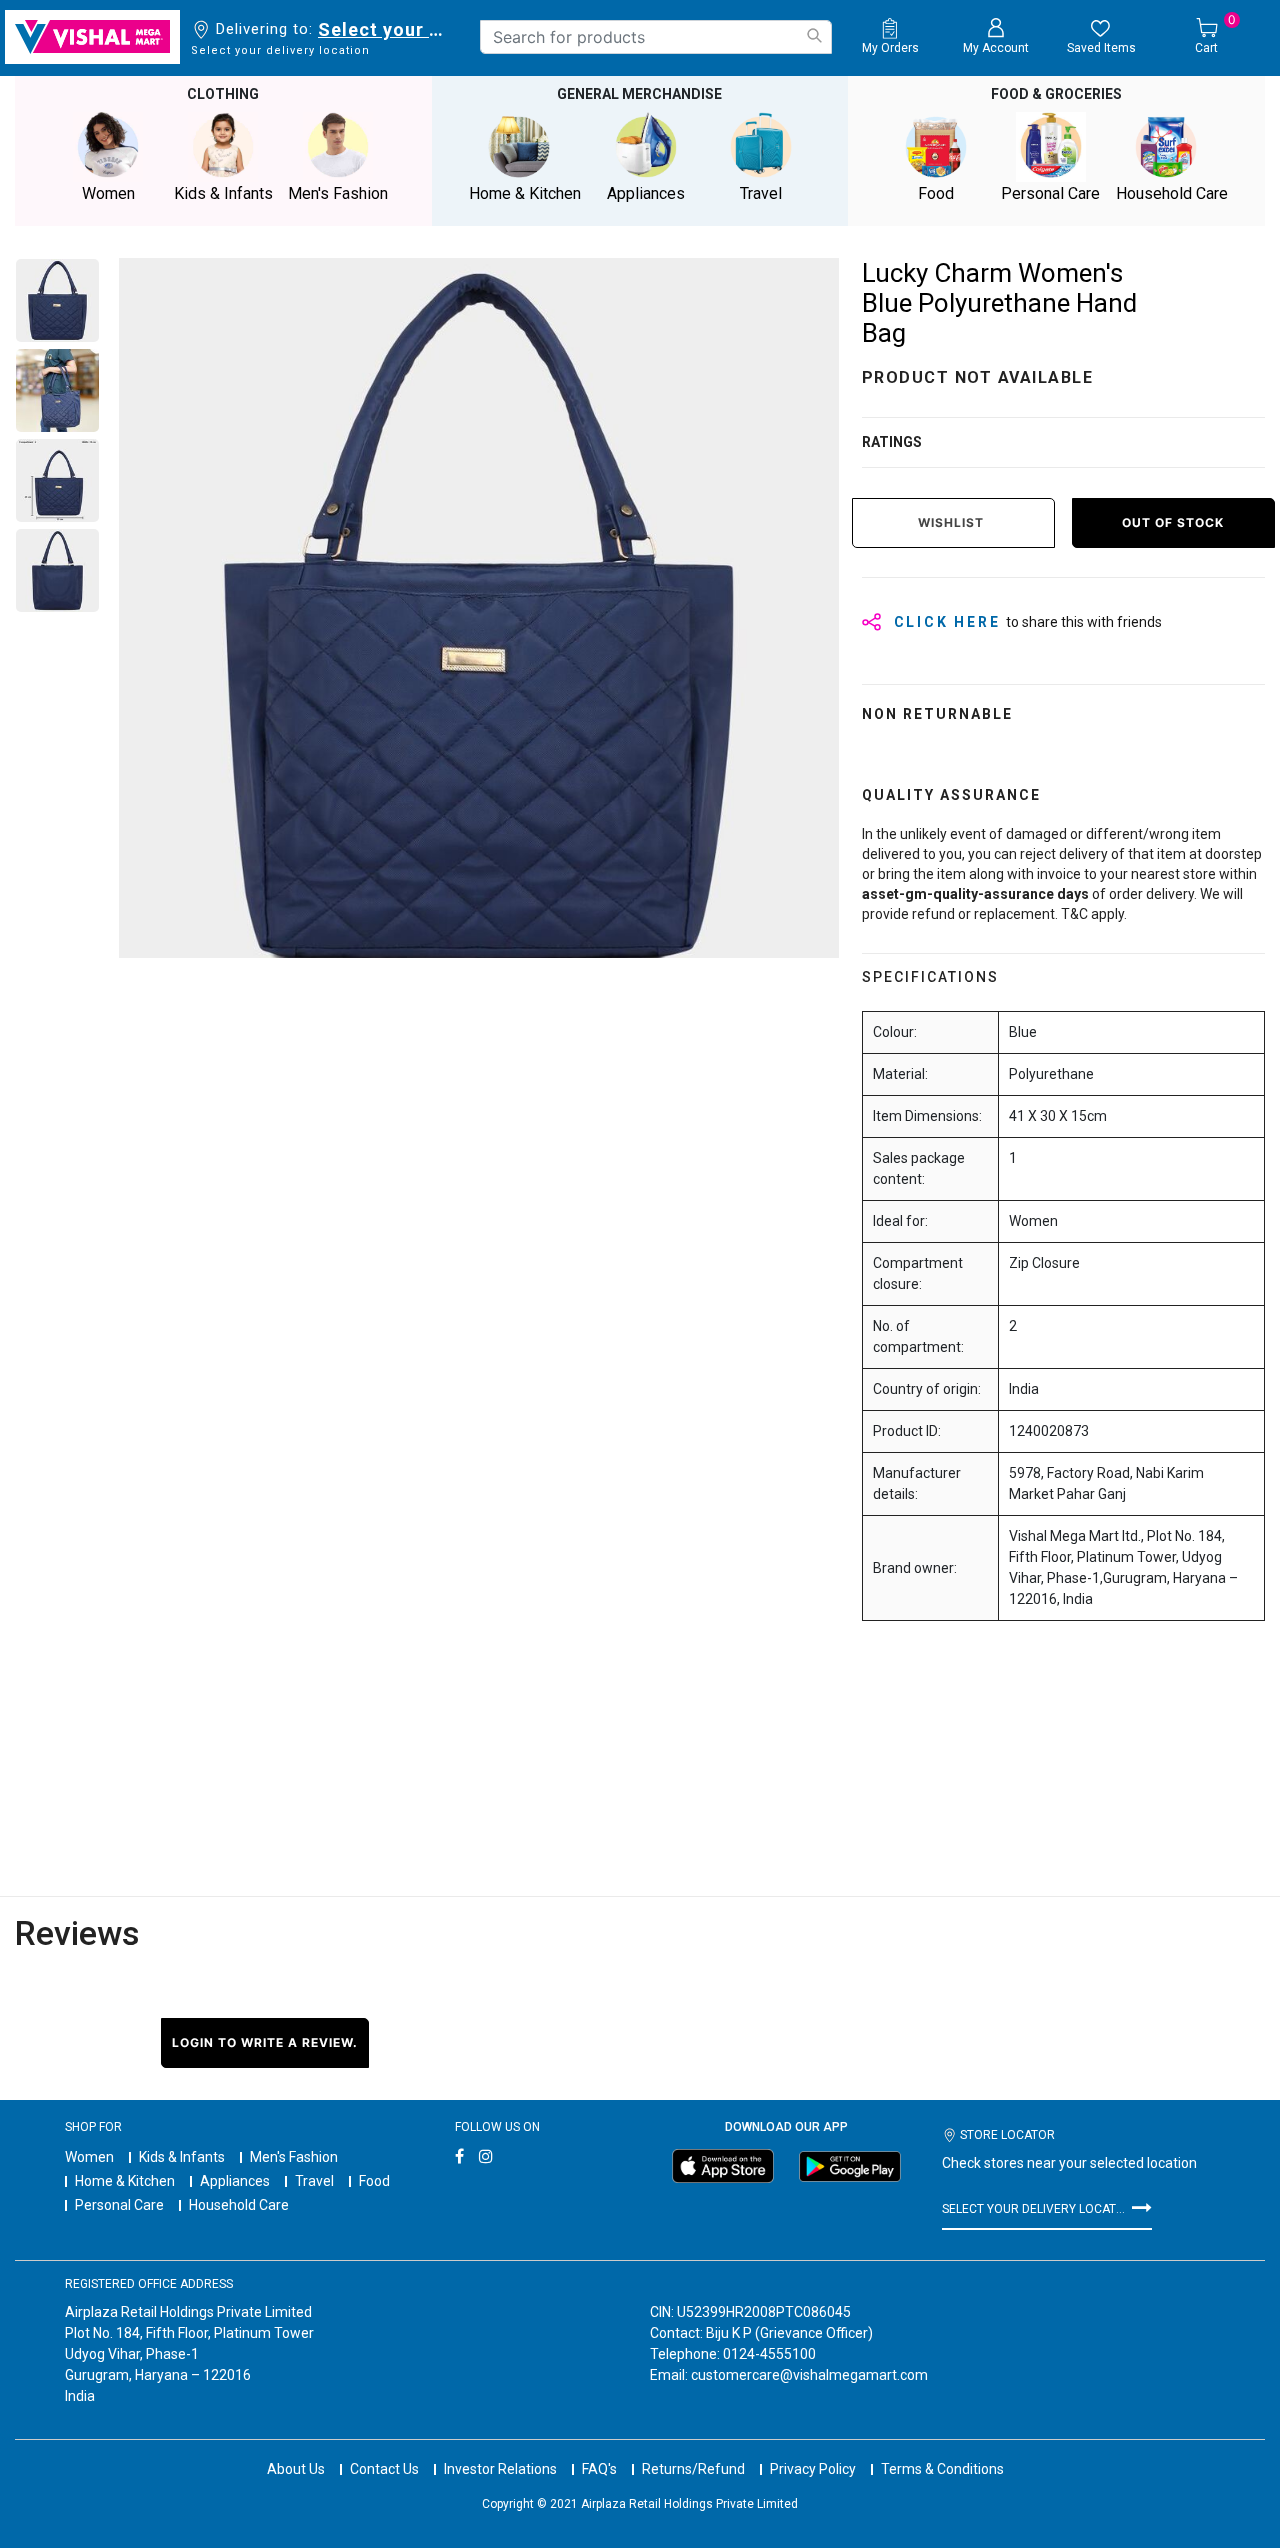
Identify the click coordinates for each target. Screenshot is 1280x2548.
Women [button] (108, 193)
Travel (314, 2181)
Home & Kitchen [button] (525, 193)
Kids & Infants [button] (223, 193)
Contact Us (384, 2469)
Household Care (239, 2205)
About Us (296, 2469)
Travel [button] (761, 193)
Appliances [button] (646, 193)
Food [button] (936, 193)
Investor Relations (500, 2469)
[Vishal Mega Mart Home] (92, 37)
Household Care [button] (1172, 193)
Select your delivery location (384, 29)
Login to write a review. (265, 2042)
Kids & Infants (182, 2157)
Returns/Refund (693, 2469)
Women (89, 2157)
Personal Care (119, 2205)
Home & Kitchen (125, 2181)
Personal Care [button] (1050, 193)
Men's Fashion (294, 2157)
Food (374, 2181)
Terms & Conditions (942, 2469)
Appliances (235, 2181)
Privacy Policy (813, 2469)
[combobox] (656, 37)
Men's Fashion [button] (338, 193)
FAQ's (599, 2469)
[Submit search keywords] (814, 35)
